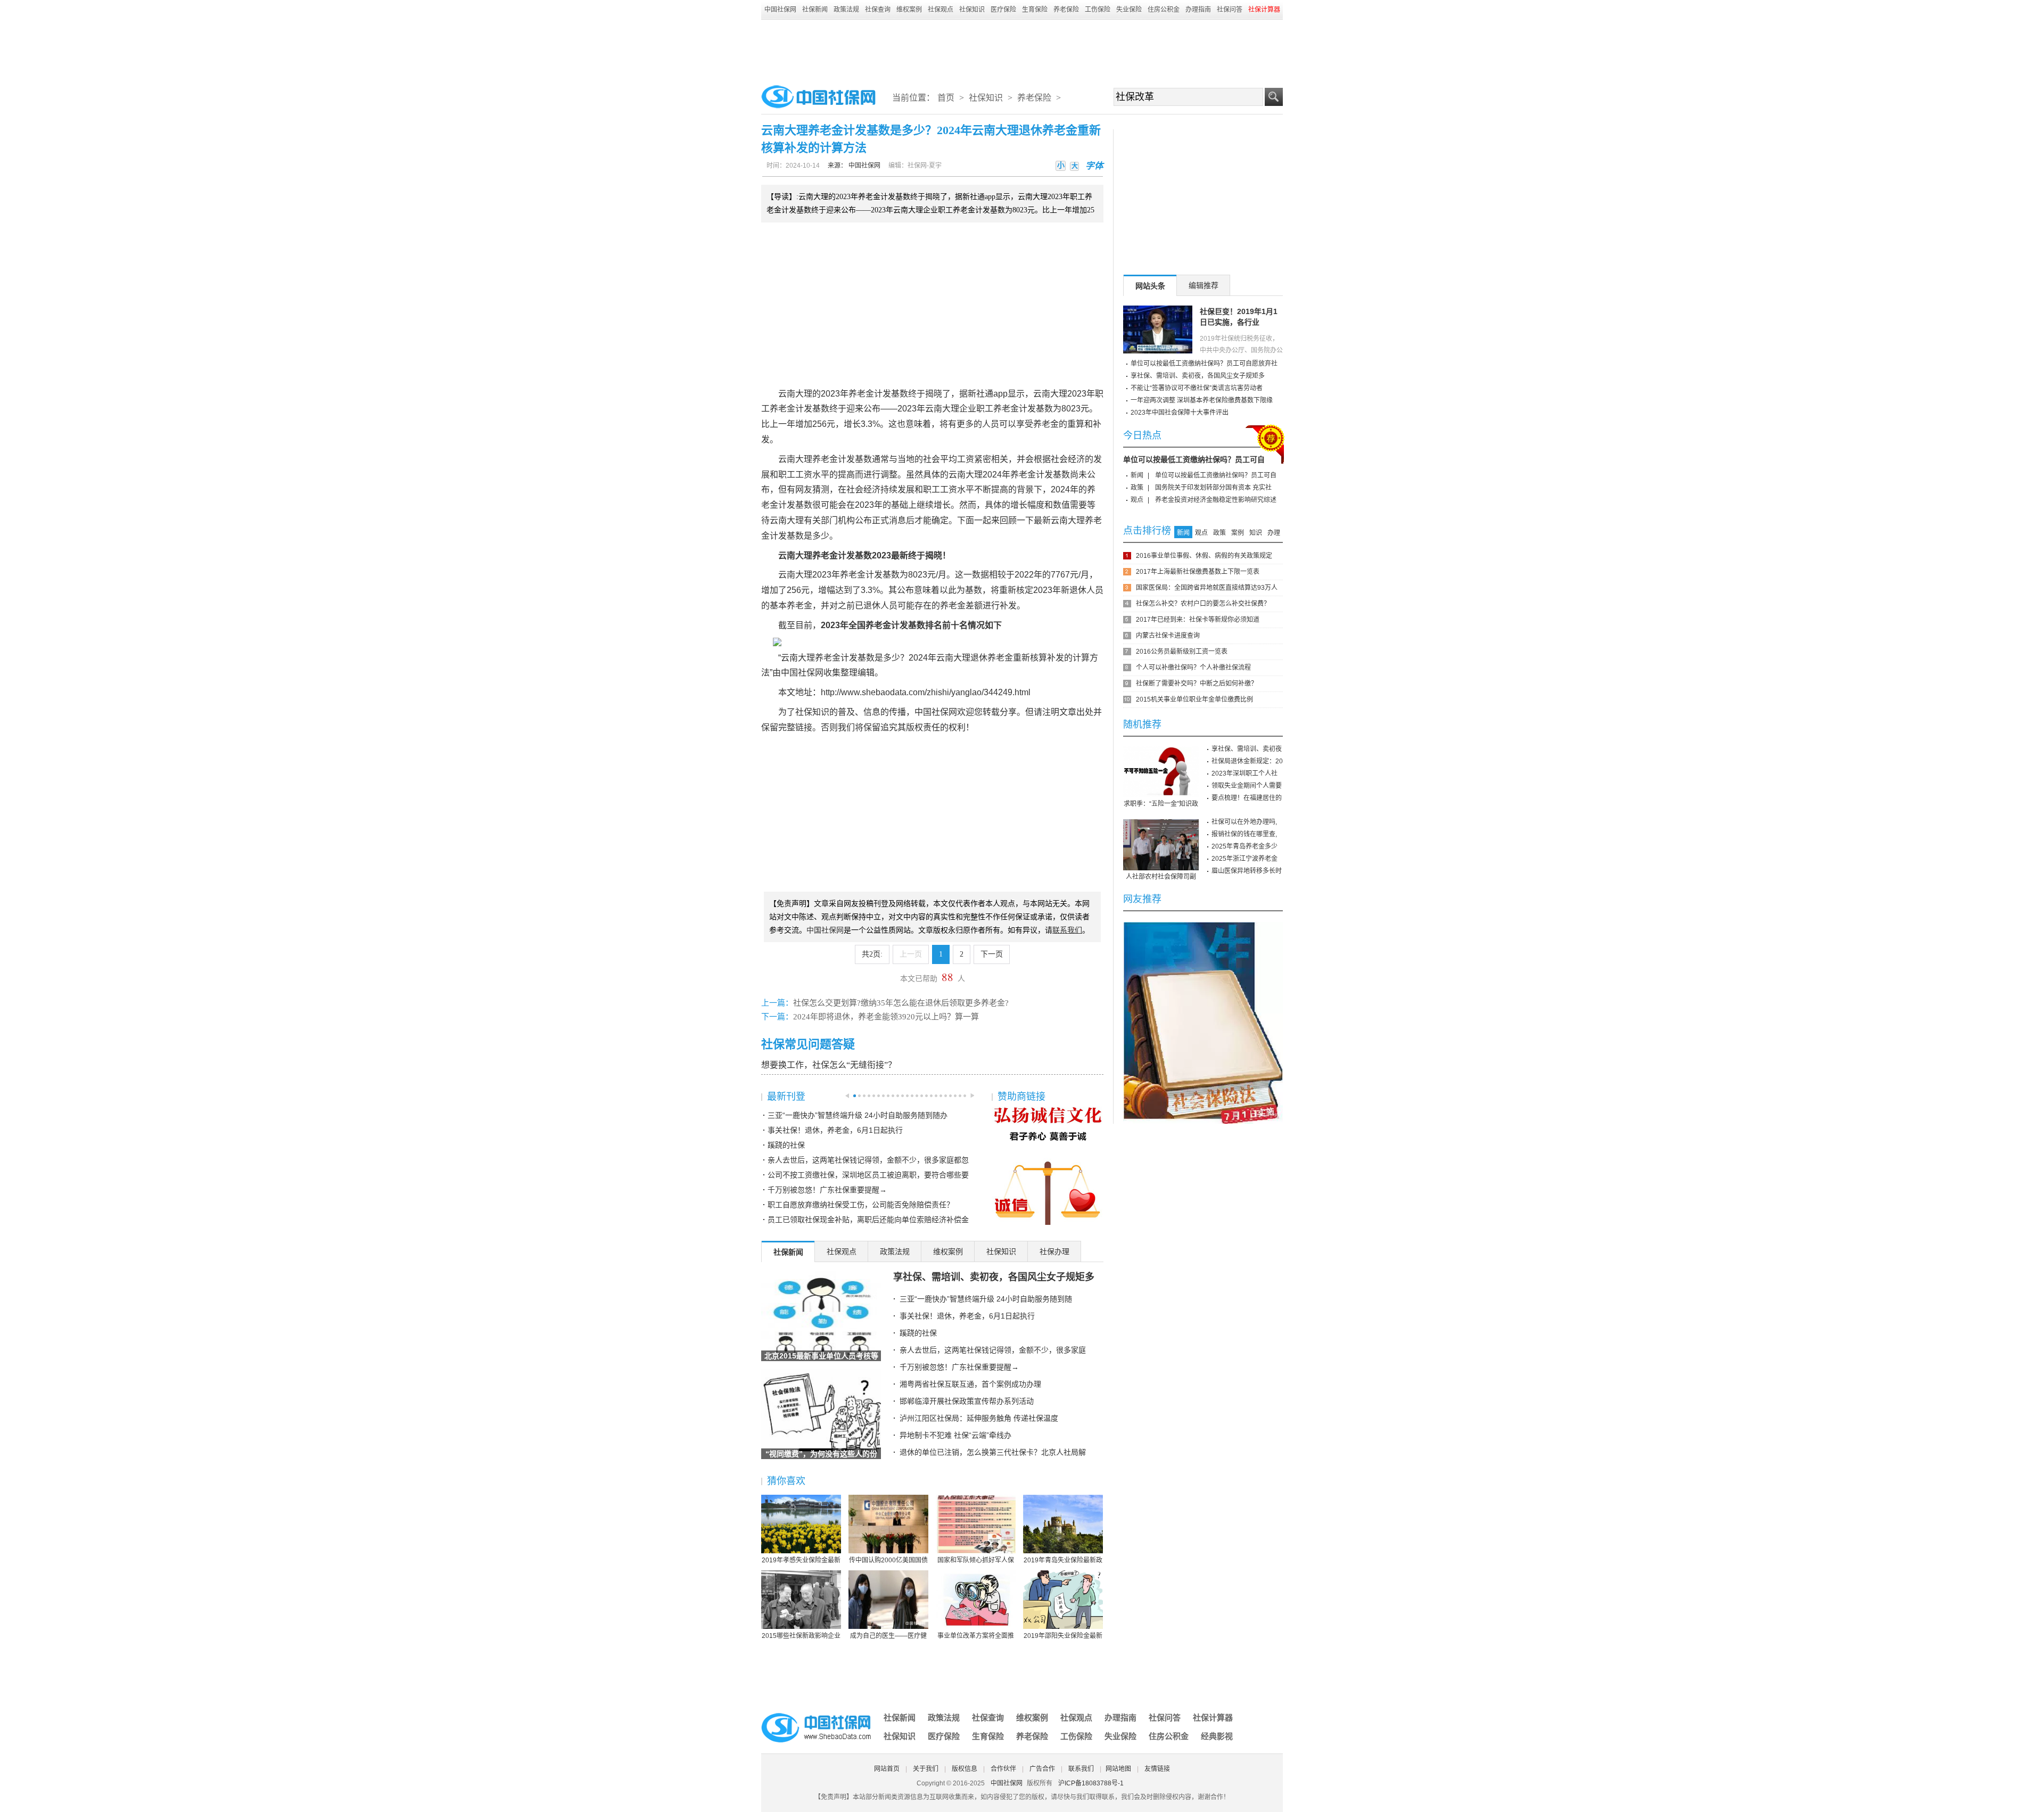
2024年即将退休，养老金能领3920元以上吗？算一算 (886, 1017)
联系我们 (1081, 1769)
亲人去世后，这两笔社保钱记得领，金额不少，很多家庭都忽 (868, 1160)
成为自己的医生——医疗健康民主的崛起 (888, 1636)
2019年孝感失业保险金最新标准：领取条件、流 (801, 1561)
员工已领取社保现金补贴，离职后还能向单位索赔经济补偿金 (868, 1220)
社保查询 (878, 10)
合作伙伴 (1003, 1769)
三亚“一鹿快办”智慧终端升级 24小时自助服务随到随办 (858, 1115)
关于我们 (926, 1769)
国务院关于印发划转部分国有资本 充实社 (1213, 488)
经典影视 (1217, 1736)
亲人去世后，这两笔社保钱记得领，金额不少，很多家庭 (993, 1350)
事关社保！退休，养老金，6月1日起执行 (835, 1130)
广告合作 (1042, 1769)
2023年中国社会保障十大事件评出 (1180, 413)
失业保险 (1129, 10)
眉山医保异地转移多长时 (1247, 871)
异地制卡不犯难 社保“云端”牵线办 (955, 1435)
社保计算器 (1213, 1718)
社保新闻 (815, 10)
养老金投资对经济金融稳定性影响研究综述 (1216, 500)
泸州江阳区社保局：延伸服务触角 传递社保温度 (979, 1418)
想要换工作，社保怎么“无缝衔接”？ (829, 1065)
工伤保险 (1098, 10)
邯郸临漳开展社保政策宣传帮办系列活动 (967, 1401)
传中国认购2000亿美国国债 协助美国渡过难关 (888, 1561)
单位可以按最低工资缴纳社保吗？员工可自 (1194, 459)
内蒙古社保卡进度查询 (1168, 636)
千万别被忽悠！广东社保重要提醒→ (827, 1190)
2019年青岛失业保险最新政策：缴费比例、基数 (1063, 1561)
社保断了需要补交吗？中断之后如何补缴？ (1197, 683)
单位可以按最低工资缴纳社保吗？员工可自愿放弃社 (1204, 364)
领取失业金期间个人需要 (1247, 786)
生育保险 (1035, 10)
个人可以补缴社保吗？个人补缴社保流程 (1193, 668)
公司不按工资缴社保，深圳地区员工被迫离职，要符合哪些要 (868, 1175)
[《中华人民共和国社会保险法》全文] (1203, 926)
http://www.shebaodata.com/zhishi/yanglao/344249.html (926, 692)
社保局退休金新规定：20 (1247, 761)
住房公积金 (1164, 10)
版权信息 (965, 1769)
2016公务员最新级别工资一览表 (1182, 652)
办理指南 (1198, 10)
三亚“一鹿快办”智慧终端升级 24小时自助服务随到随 (986, 1299)
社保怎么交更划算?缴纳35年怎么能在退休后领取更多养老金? (901, 1003)
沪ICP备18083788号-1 (1091, 1783)
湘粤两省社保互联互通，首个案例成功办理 (970, 1384)
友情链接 (1157, 1769)
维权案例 (909, 10)
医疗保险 (1003, 10)
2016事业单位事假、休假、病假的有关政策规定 (1204, 556)
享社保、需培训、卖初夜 (1247, 749)
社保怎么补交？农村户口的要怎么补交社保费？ (1203, 604)
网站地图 (1118, 1769)
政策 (1137, 488)
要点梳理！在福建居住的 (1247, 798)
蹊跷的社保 (786, 1145)
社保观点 (941, 10)
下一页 (992, 954)
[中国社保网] (817, 1715)
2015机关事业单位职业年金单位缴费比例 (1194, 699)
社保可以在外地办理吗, (1244, 822)
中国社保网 (780, 10)
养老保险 (1066, 10)
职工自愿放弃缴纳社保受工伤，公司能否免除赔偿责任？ (861, 1205)
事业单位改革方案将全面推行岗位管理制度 (976, 1636)
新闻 (1137, 475)
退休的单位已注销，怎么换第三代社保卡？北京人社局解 (993, 1452)
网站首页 (887, 1769)
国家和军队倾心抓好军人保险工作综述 (976, 1561)
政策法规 (846, 10)
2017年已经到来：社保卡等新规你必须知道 (1198, 620)
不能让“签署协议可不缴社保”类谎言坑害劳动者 (1197, 388)
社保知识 (972, 10)
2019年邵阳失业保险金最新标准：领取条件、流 (1063, 1636)
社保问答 (1230, 10)
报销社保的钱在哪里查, (1244, 834)
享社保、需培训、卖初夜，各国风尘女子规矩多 (994, 1277)
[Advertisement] (1022, 49)
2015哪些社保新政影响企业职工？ (801, 1636)
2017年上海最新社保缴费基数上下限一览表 (1198, 572)
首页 (946, 98)
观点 (1137, 500)
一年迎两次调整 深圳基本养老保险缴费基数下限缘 (1202, 400)
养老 (857, 394)
